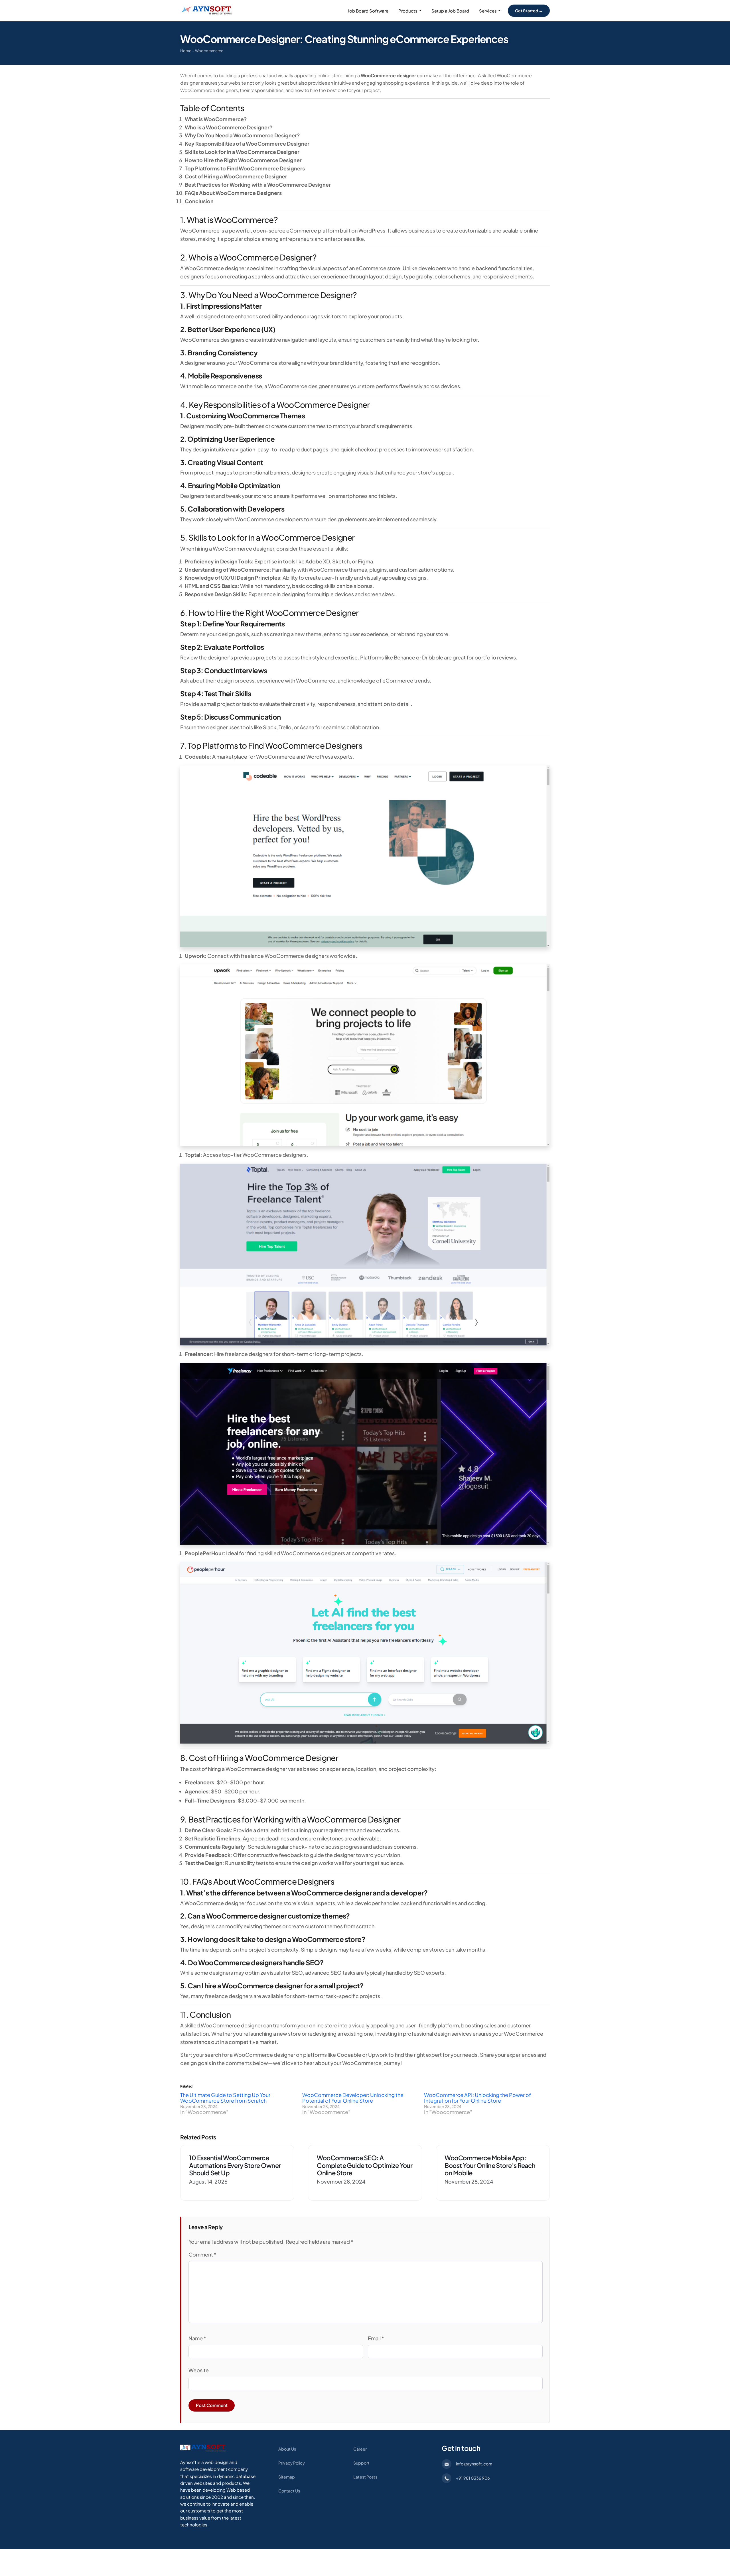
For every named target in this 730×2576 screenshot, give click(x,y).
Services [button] (488, 11)
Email (376, 2338)
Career (360, 2449)
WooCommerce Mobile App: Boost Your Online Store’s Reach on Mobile (490, 2165)
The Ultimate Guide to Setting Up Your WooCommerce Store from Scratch (225, 2098)
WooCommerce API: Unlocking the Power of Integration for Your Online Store (477, 2098)
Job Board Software (368, 11)
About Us (287, 2449)
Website (199, 2370)
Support (361, 2463)
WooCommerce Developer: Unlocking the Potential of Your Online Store (353, 2098)
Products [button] (408, 11)
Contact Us (289, 2491)
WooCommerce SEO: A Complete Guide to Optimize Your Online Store (365, 2165)
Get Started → (529, 11)
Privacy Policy (292, 2463)
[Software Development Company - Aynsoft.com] (203, 2448)
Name (197, 2338)
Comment (202, 2254)
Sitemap (287, 2477)
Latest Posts (365, 2477)
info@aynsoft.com (474, 2464)
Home (186, 51)
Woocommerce (209, 51)
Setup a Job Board (450, 11)
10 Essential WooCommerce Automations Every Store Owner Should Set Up (235, 2165)
